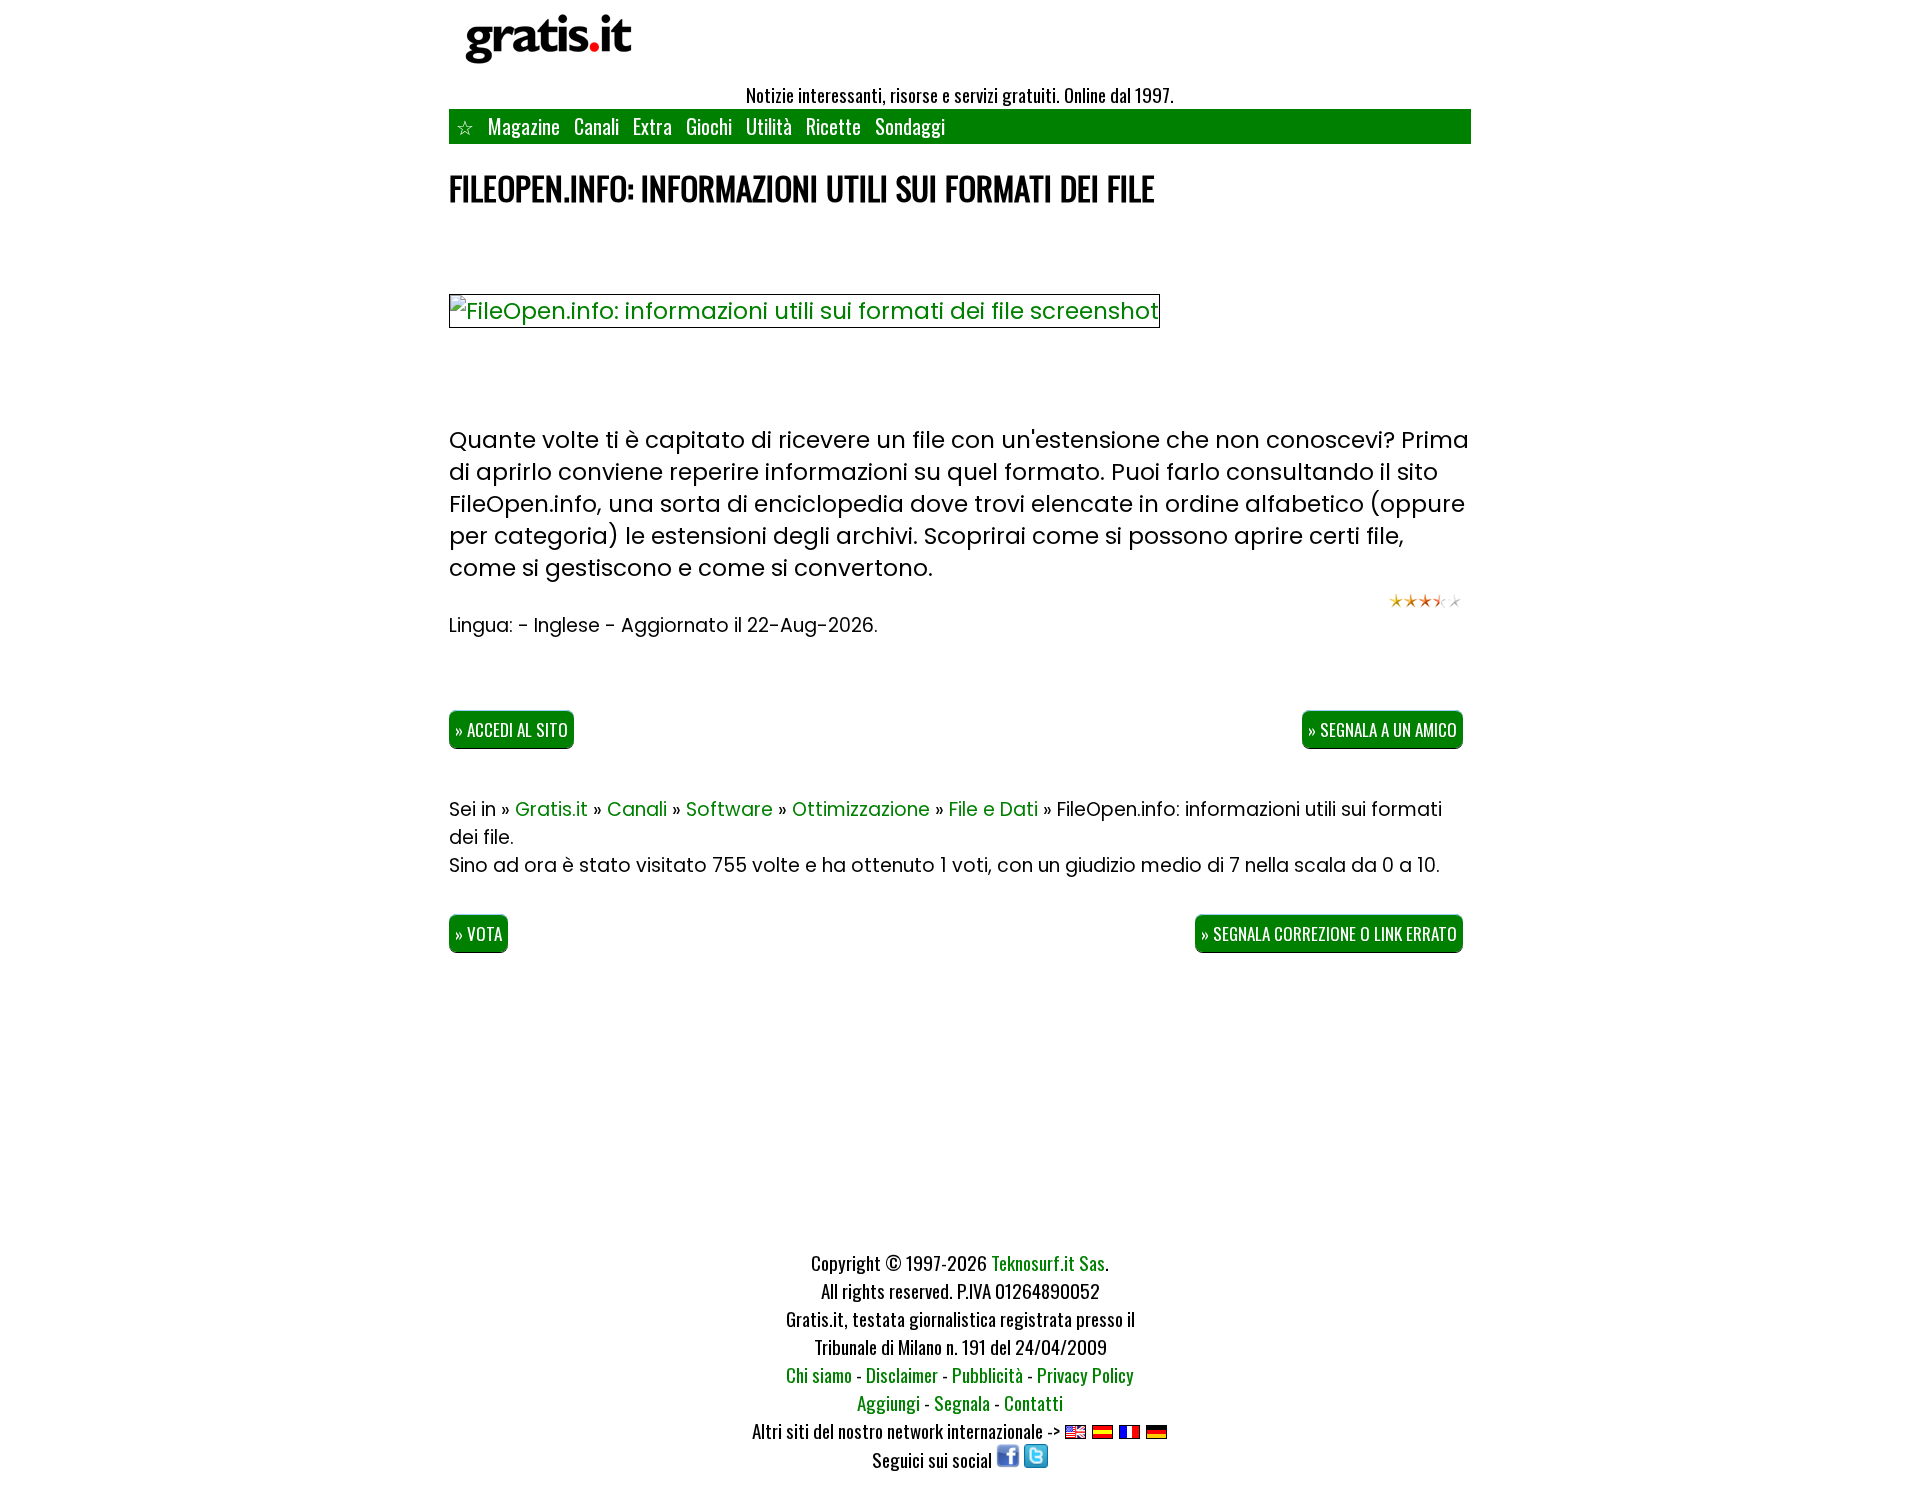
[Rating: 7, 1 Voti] (1425, 610)
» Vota (478, 933)
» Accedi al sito (511, 729)
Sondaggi (910, 126)
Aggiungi (888, 1402)
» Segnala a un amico (1382, 729)
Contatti (1033, 1402)
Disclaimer (902, 1374)
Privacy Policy (1085, 1374)
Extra (652, 126)
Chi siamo (819, 1374)
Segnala (962, 1402)
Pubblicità (987, 1374)
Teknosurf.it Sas (1048, 1262)
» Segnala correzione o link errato (1329, 933)
